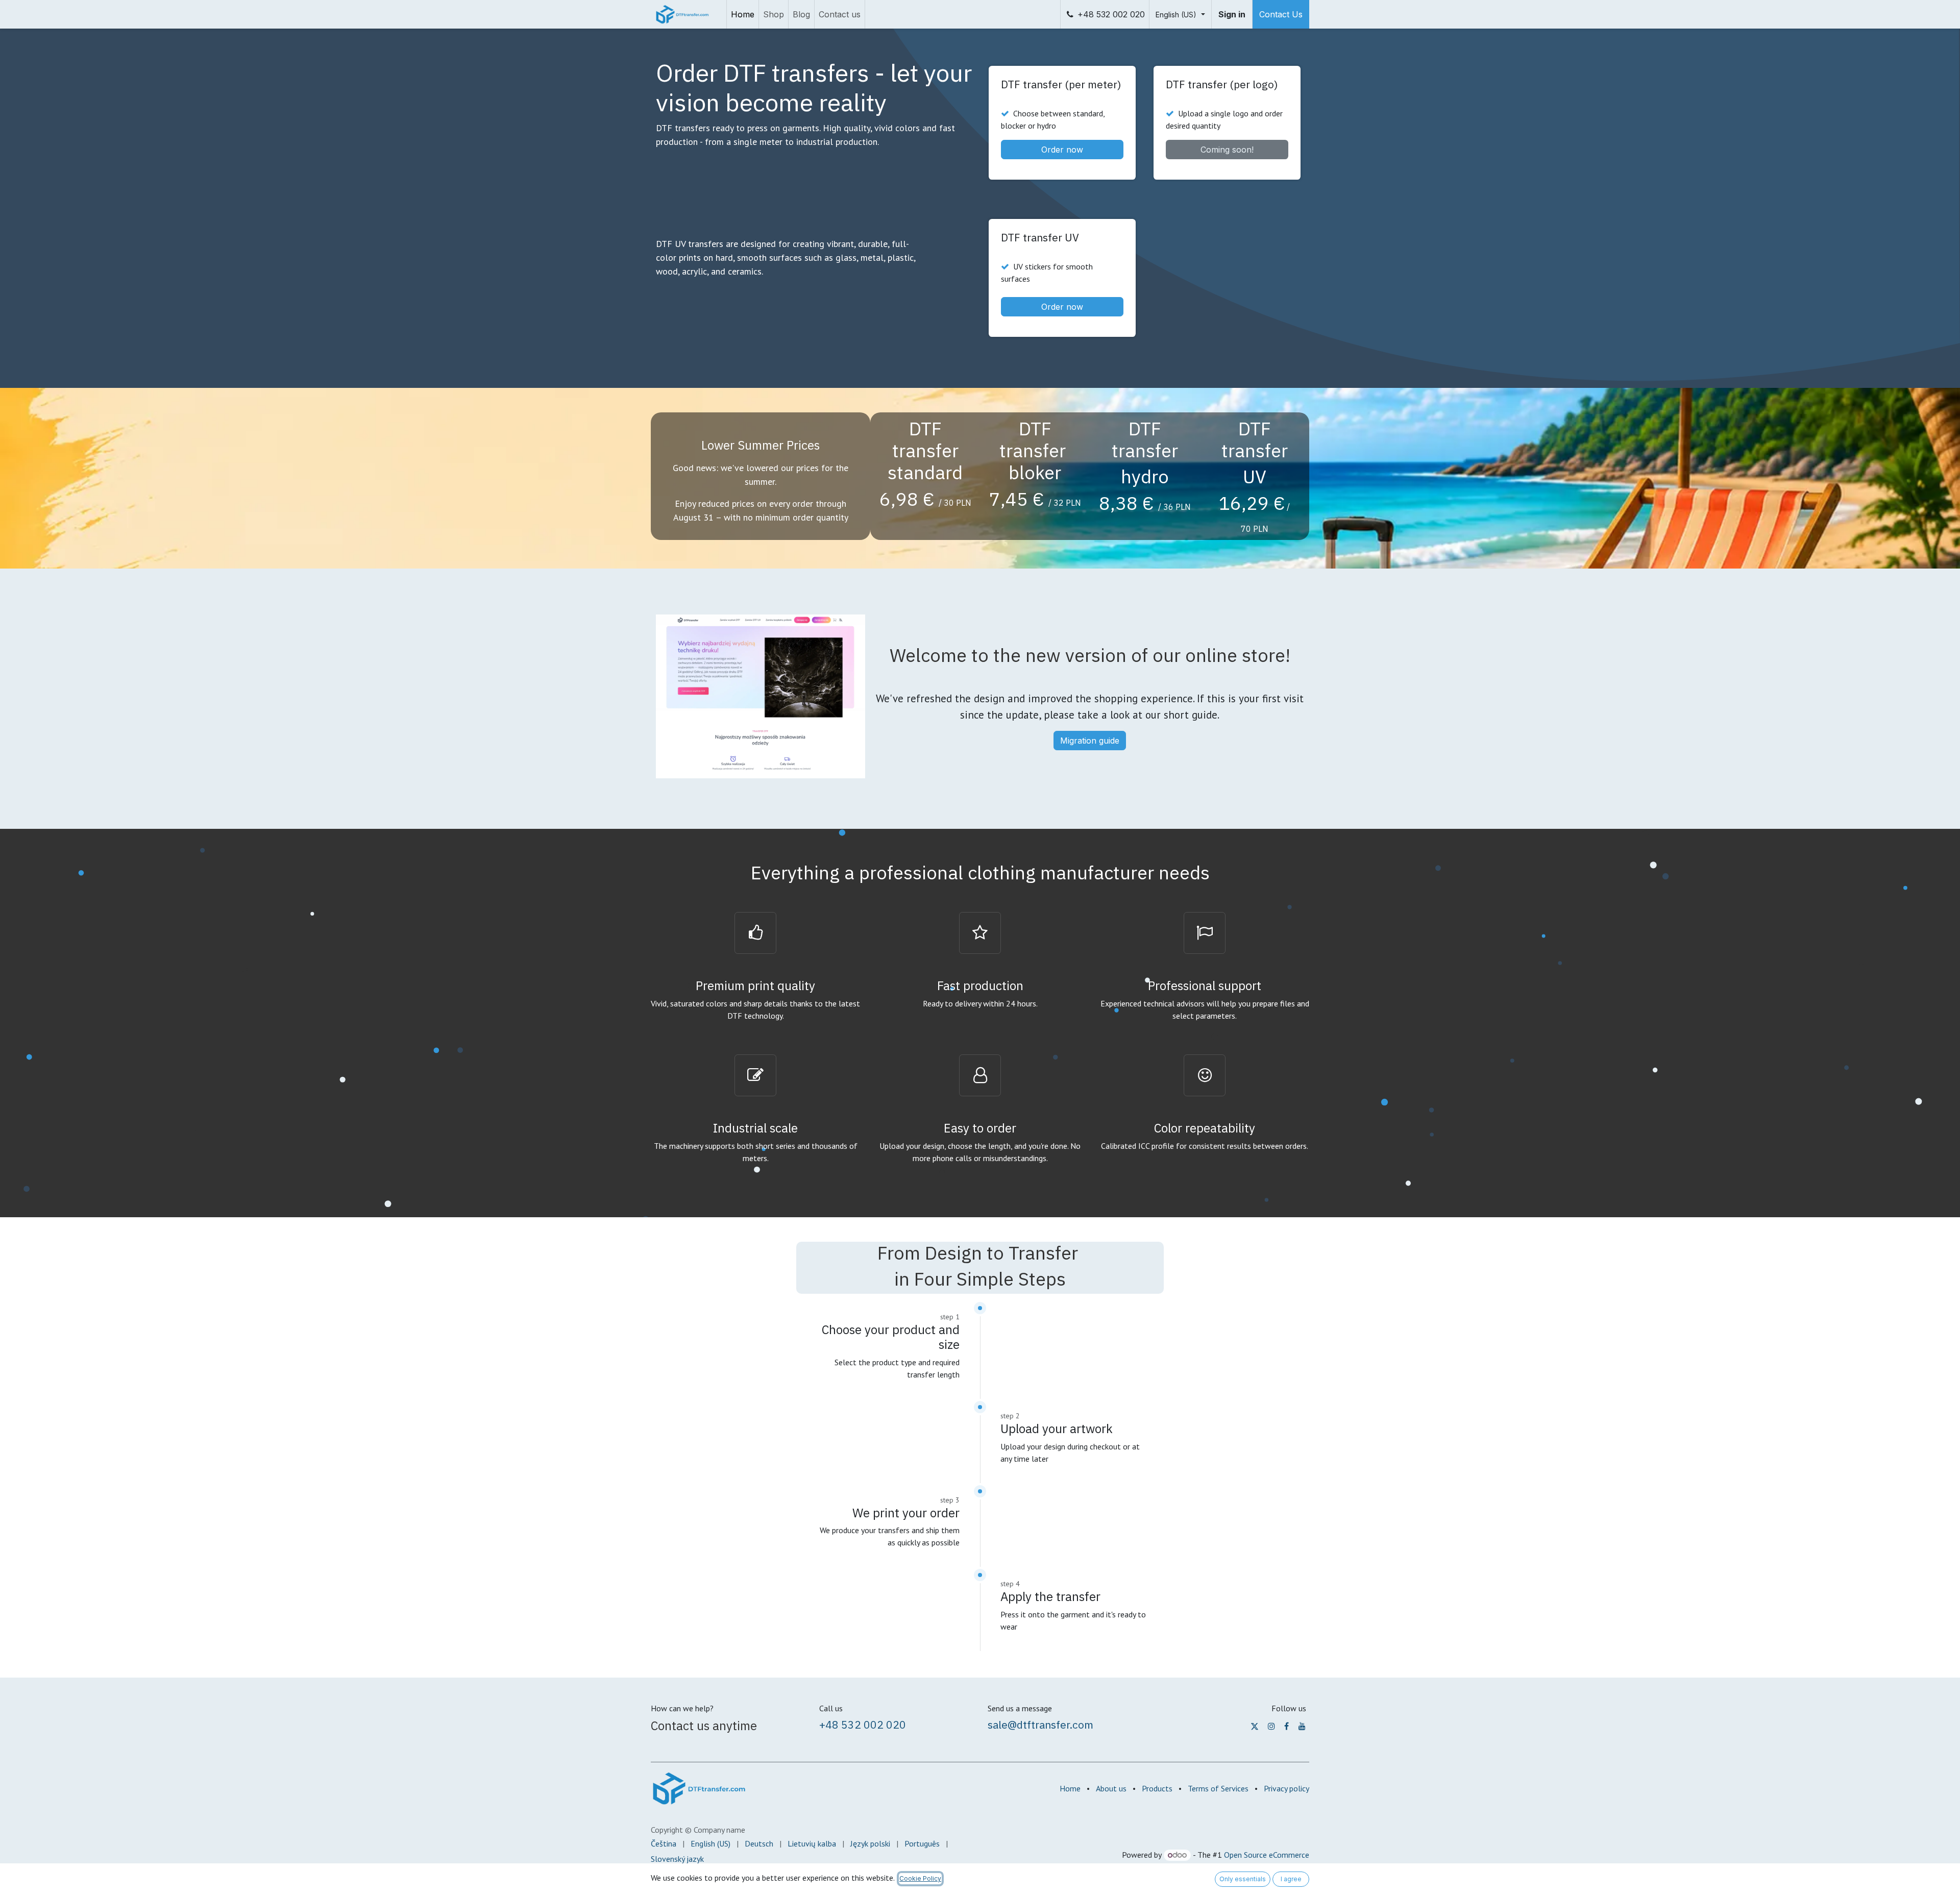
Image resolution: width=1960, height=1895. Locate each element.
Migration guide (1090, 741)
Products (1157, 1788)
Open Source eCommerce (1267, 1855)
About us (1111, 1788)
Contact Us (1281, 14)
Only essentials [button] (1243, 1879)
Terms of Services (1218, 1788)
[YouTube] (1302, 1726)
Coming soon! (1227, 150)
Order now (1062, 150)
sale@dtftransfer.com (1040, 1725)
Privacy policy (1287, 1788)
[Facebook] (1287, 1726)
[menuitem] (743, 14)
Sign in (1232, 14)
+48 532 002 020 (1111, 14)
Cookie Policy (920, 1878)
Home (1070, 1788)
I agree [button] (1291, 1879)
